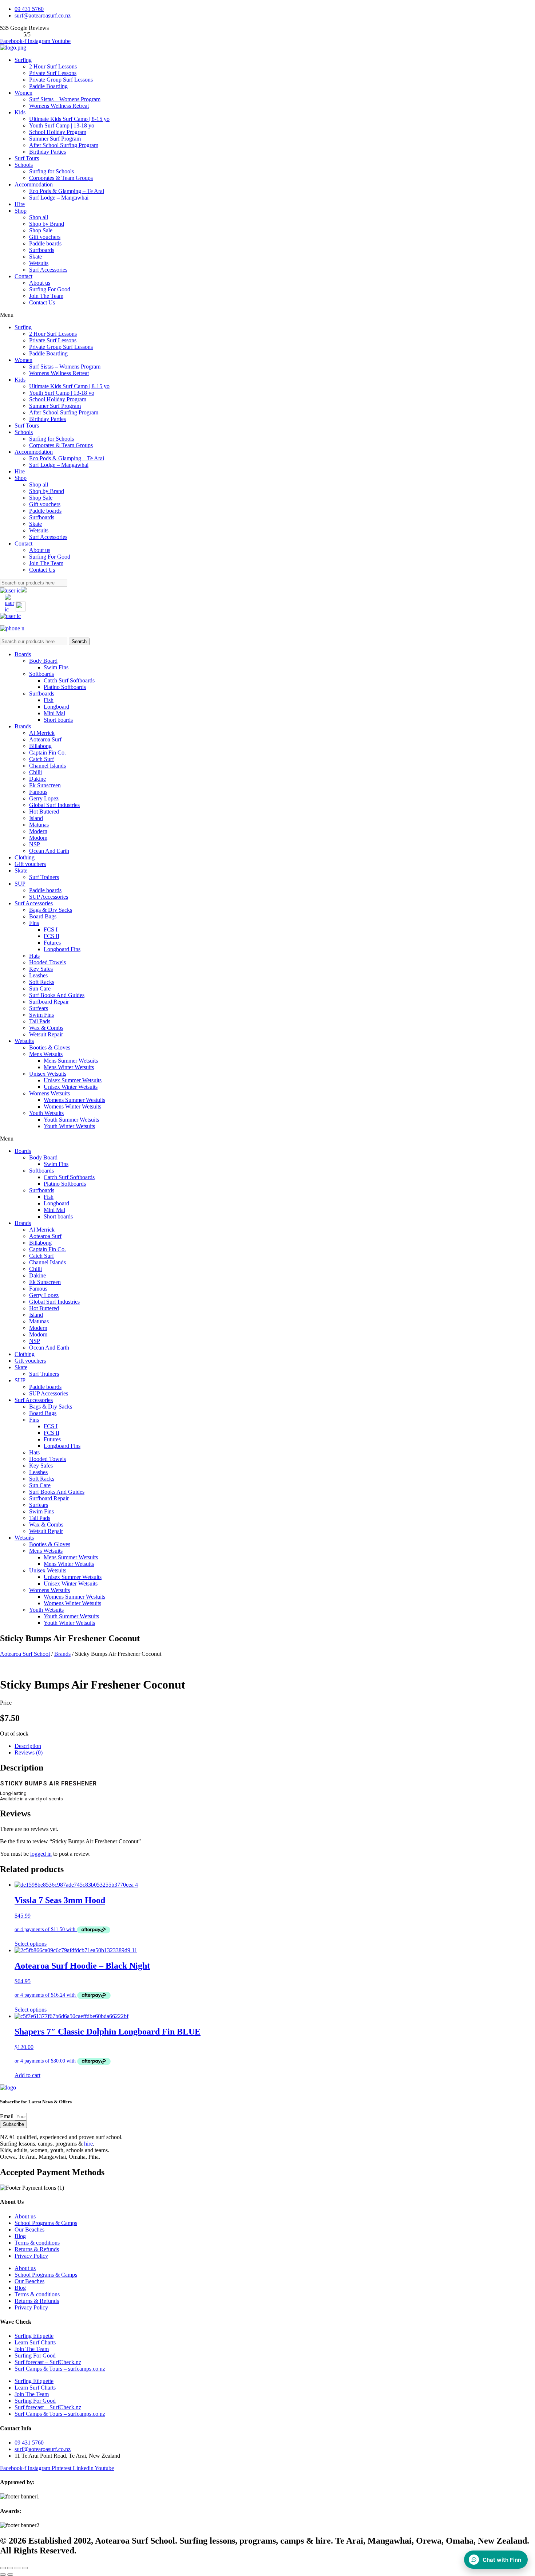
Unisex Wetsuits (48, 1074)
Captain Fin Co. (47, 753)
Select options (31, 1944)
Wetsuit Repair (46, 1034)
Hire (20, 204)
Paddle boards (45, 243)
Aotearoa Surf (45, 739)
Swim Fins (56, 667)
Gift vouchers (45, 237)
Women (23, 93)
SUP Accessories (49, 897)
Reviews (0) (29, 1752)
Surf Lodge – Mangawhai (59, 198)
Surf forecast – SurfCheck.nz (48, 2362)
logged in (41, 1854)
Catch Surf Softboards (69, 680)
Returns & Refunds (37, 2249)
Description (28, 1746)
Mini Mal (54, 713)
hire (88, 2144)
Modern (38, 831)
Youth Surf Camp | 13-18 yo (62, 125)
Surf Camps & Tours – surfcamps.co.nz (60, 2369)
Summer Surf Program (55, 139)
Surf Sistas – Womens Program (65, 99)
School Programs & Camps (46, 2223)
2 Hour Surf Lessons (53, 66)
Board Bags (43, 916)
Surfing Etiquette (34, 2336)
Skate (35, 257)
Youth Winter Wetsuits (69, 1126)
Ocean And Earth (49, 851)
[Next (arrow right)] (10, 2575)
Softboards (41, 674)
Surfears (39, 1008)
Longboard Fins (62, 949)
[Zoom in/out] (25, 2568)
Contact (23, 276)
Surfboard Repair (49, 1002)
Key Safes (41, 969)
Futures (52, 943)
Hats (34, 956)
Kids (20, 112)
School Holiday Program (58, 132)
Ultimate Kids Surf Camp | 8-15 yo (69, 119)
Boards (23, 654)
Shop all (39, 217)
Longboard (56, 707)
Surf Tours (27, 158)
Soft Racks (42, 982)
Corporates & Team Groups (61, 178)
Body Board (43, 661)
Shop (21, 211)
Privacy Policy (31, 2256)
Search (79, 641)
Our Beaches (29, 2230)
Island (36, 818)
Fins (34, 923)
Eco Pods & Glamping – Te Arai (67, 191)
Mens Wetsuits (46, 1054)
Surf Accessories (48, 270)
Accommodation (34, 184)
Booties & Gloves (50, 1047)
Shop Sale (41, 230)
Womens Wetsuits (49, 1093)
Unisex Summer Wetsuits (73, 1080)
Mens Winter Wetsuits (69, 1067)
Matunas (39, 825)
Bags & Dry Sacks (51, 910)
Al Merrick (42, 733)
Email (7, 2116)
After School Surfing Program (64, 145)
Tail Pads (40, 1021)
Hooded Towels (47, 962)
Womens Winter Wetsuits (72, 1106)
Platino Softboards (65, 687)
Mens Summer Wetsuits (71, 1061)
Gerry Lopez (44, 798)
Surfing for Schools (51, 171)
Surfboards (42, 250)
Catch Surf (41, 759)
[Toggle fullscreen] (17, 2568)
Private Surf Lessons (53, 73)
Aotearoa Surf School (25, 1654)
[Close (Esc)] (3, 2568)
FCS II (51, 936)
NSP (35, 844)
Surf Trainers (44, 877)
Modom (38, 838)
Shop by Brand (47, 224)
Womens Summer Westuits (74, 1100)
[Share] (10, 2568)
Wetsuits (39, 263)
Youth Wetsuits (46, 1113)
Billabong (40, 746)
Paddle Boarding (48, 86)
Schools (24, 165)
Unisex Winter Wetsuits (71, 1087)
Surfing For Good (50, 289)
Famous (38, 792)
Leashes (38, 975)
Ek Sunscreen (45, 785)
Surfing (23, 60)
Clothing (25, 857)
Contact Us (42, 302)
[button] (267, 315)
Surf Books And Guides (57, 995)
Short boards (58, 720)
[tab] (275, 1746)
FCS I (51, 929)
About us (40, 283)
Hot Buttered (44, 812)
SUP (20, 884)
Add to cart (27, 2075)
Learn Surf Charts (35, 2342)
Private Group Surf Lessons (61, 80)
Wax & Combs (46, 1028)
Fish (49, 700)
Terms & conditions (37, 2243)
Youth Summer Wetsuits (71, 1120)
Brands (23, 726)
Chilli (35, 772)
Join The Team (46, 296)
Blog (20, 2236)
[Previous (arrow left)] (3, 2575)
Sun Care (40, 988)
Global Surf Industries (54, 805)
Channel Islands (47, 766)
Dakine (37, 779)
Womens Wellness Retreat (59, 106)
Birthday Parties (47, 152)
